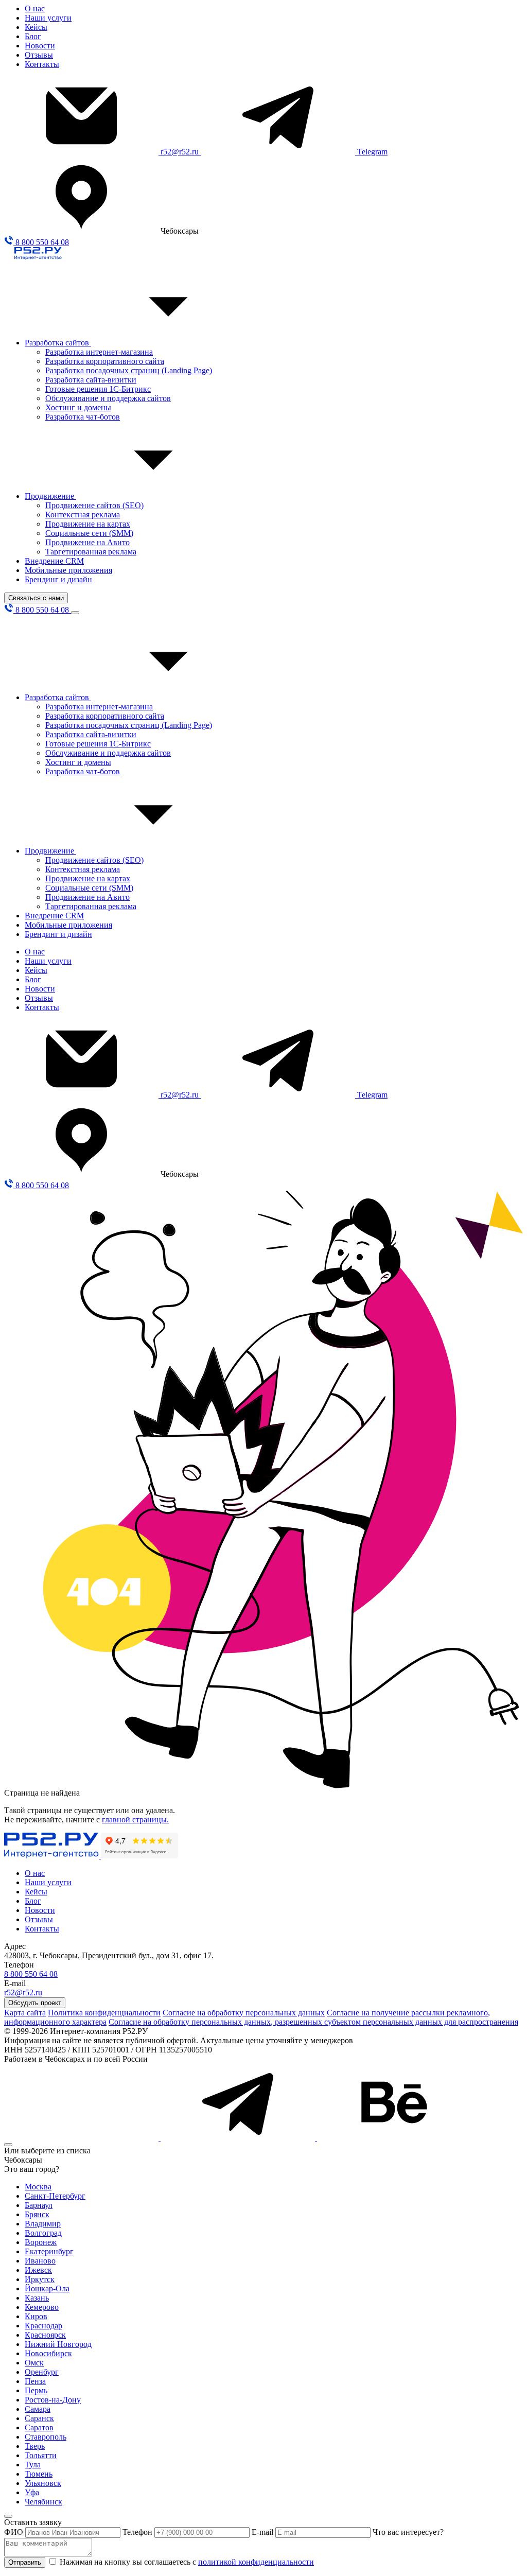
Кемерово (42, 2307)
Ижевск (38, 2270)
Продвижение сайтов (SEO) (94, 505)
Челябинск (43, 2502)
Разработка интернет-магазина (99, 352)
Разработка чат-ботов (83, 417)
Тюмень (39, 2474)
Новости (40, 46)
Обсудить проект (35, 2003)
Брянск (37, 2214)
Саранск (39, 2418)
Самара (38, 2409)
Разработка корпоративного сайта (105, 361)
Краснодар (43, 2326)
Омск (34, 2363)
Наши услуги (48, 18)
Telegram (372, 152)
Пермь (36, 2390)
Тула (33, 2465)
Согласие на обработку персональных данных (244, 2013)
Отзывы (39, 55)
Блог (33, 36)
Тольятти (41, 2455)
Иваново (40, 2261)
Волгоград (43, 2233)
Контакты (42, 64)
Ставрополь (46, 2437)
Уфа (32, 2492)
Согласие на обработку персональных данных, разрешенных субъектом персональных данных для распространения (313, 2022)
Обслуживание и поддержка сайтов (108, 398)
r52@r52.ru (181, 152)
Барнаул (39, 2205)
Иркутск (40, 2279)
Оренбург (42, 2372)
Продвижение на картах (88, 524)
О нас (35, 8)
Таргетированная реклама (91, 552)
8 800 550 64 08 (41, 242)
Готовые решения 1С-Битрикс (98, 389)
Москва (38, 2187)
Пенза (35, 2381)
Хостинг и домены (78, 407)
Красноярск (45, 2335)
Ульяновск (43, 2483)
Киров (36, 2316)
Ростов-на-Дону (53, 2400)
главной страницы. (135, 1820)
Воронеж (41, 2242)
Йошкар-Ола (47, 2288)
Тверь (35, 2446)
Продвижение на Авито (87, 542)
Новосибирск (48, 2353)
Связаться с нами (36, 598)
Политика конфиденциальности (104, 2013)
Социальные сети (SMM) (89, 533)
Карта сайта (25, 2013)
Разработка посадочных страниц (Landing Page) (129, 370)
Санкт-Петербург (55, 2196)
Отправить (25, 2562)
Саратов (39, 2427)
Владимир (43, 2224)
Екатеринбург (49, 2251)
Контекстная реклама (83, 515)
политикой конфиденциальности (256, 2562)
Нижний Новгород (58, 2344)
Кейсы (36, 27)
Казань (37, 2298)
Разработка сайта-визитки (91, 380)
